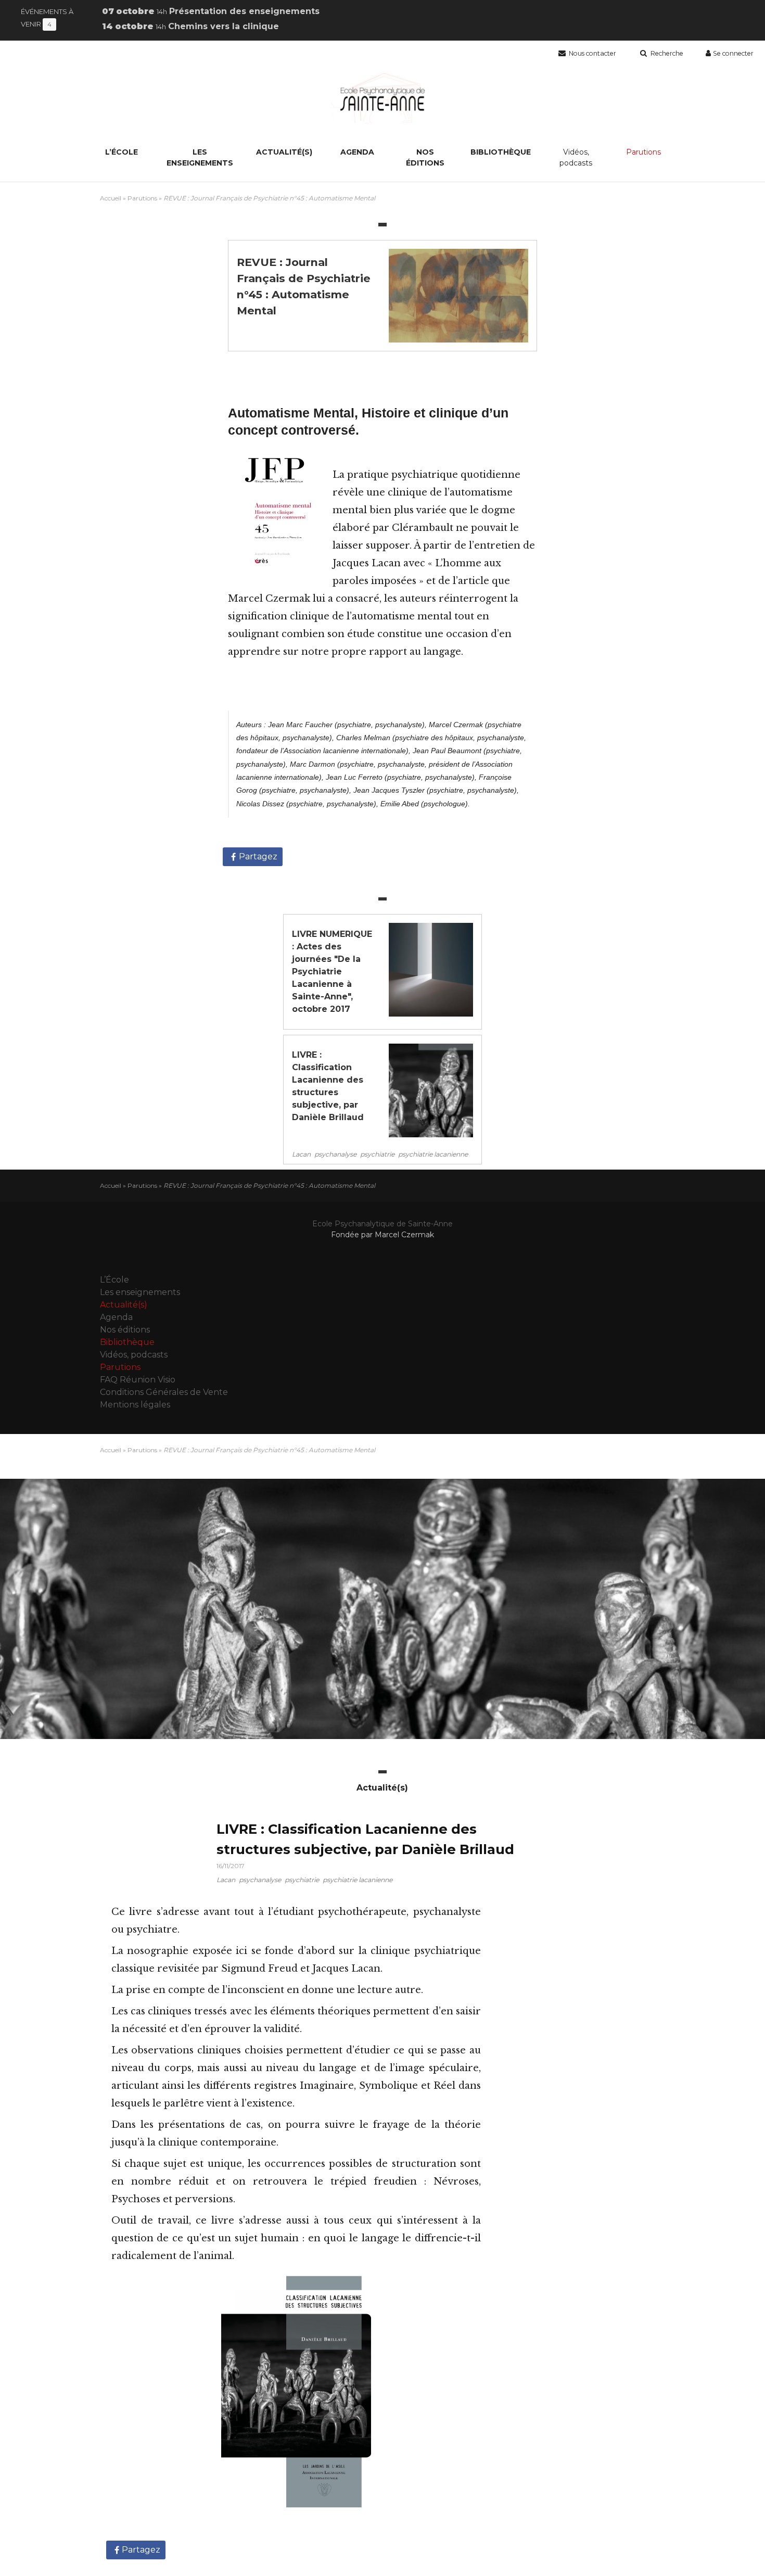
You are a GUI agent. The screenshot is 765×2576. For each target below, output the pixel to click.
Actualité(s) (284, 152)
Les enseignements (200, 157)
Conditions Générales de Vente (164, 1392)
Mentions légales (135, 1405)
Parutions (643, 152)
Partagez (258, 856)
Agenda (357, 152)
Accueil (111, 198)
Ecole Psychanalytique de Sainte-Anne (382, 1224)
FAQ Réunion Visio (138, 1380)
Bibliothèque (501, 152)
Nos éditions (425, 157)
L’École (122, 152)
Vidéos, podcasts (576, 157)
